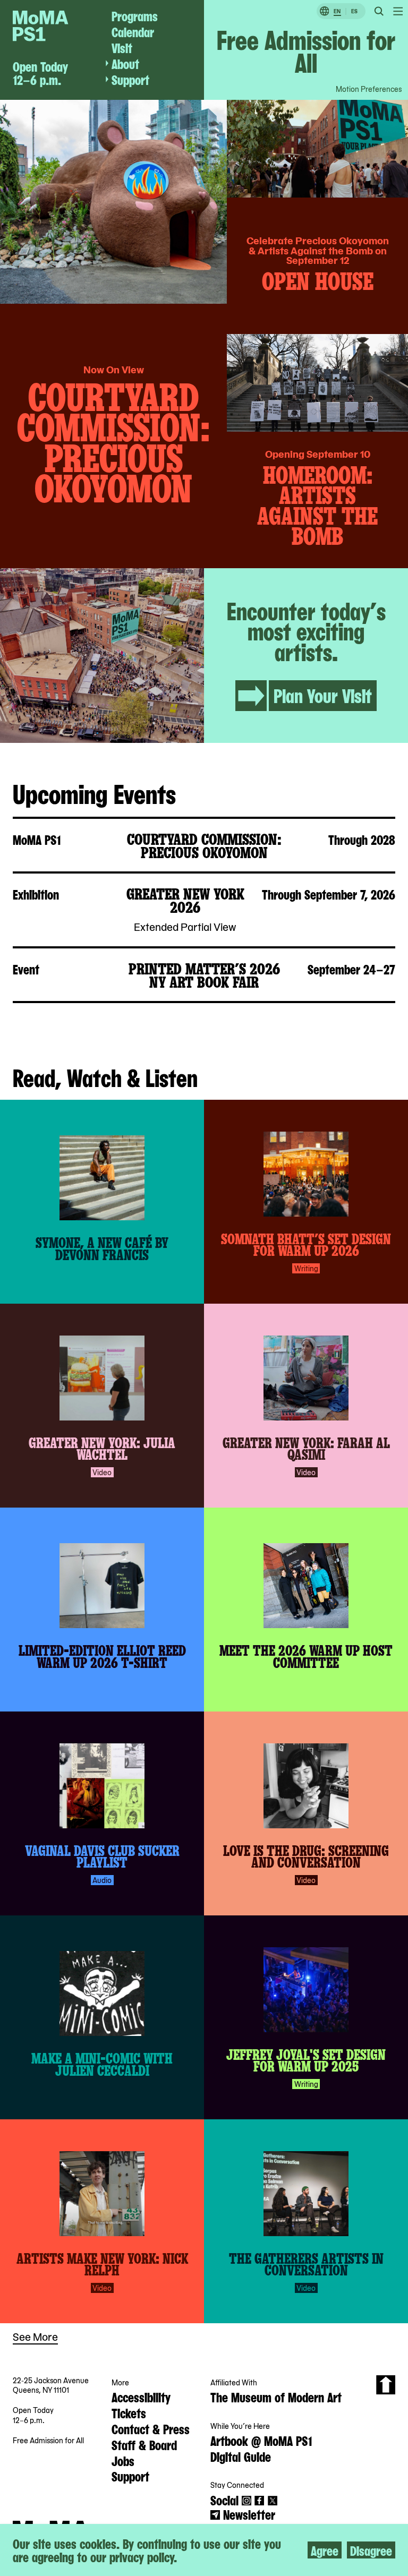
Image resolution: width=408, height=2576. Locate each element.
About (125, 63)
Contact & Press (151, 2428)
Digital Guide (241, 2456)
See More (35, 2336)
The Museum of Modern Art (276, 2397)
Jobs (123, 2460)
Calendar (133, 31)
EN (337, 11)
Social (224, 2500)
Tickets (129, 2412)
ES (354, 11)
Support (130, 79)
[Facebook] (259, 2501)
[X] (273, 2501)
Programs (135, 15)
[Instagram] (246, 2501)
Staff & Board (144, 2444)
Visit (122, 47)
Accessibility (141, 2397)
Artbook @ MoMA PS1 (261, 2440)
